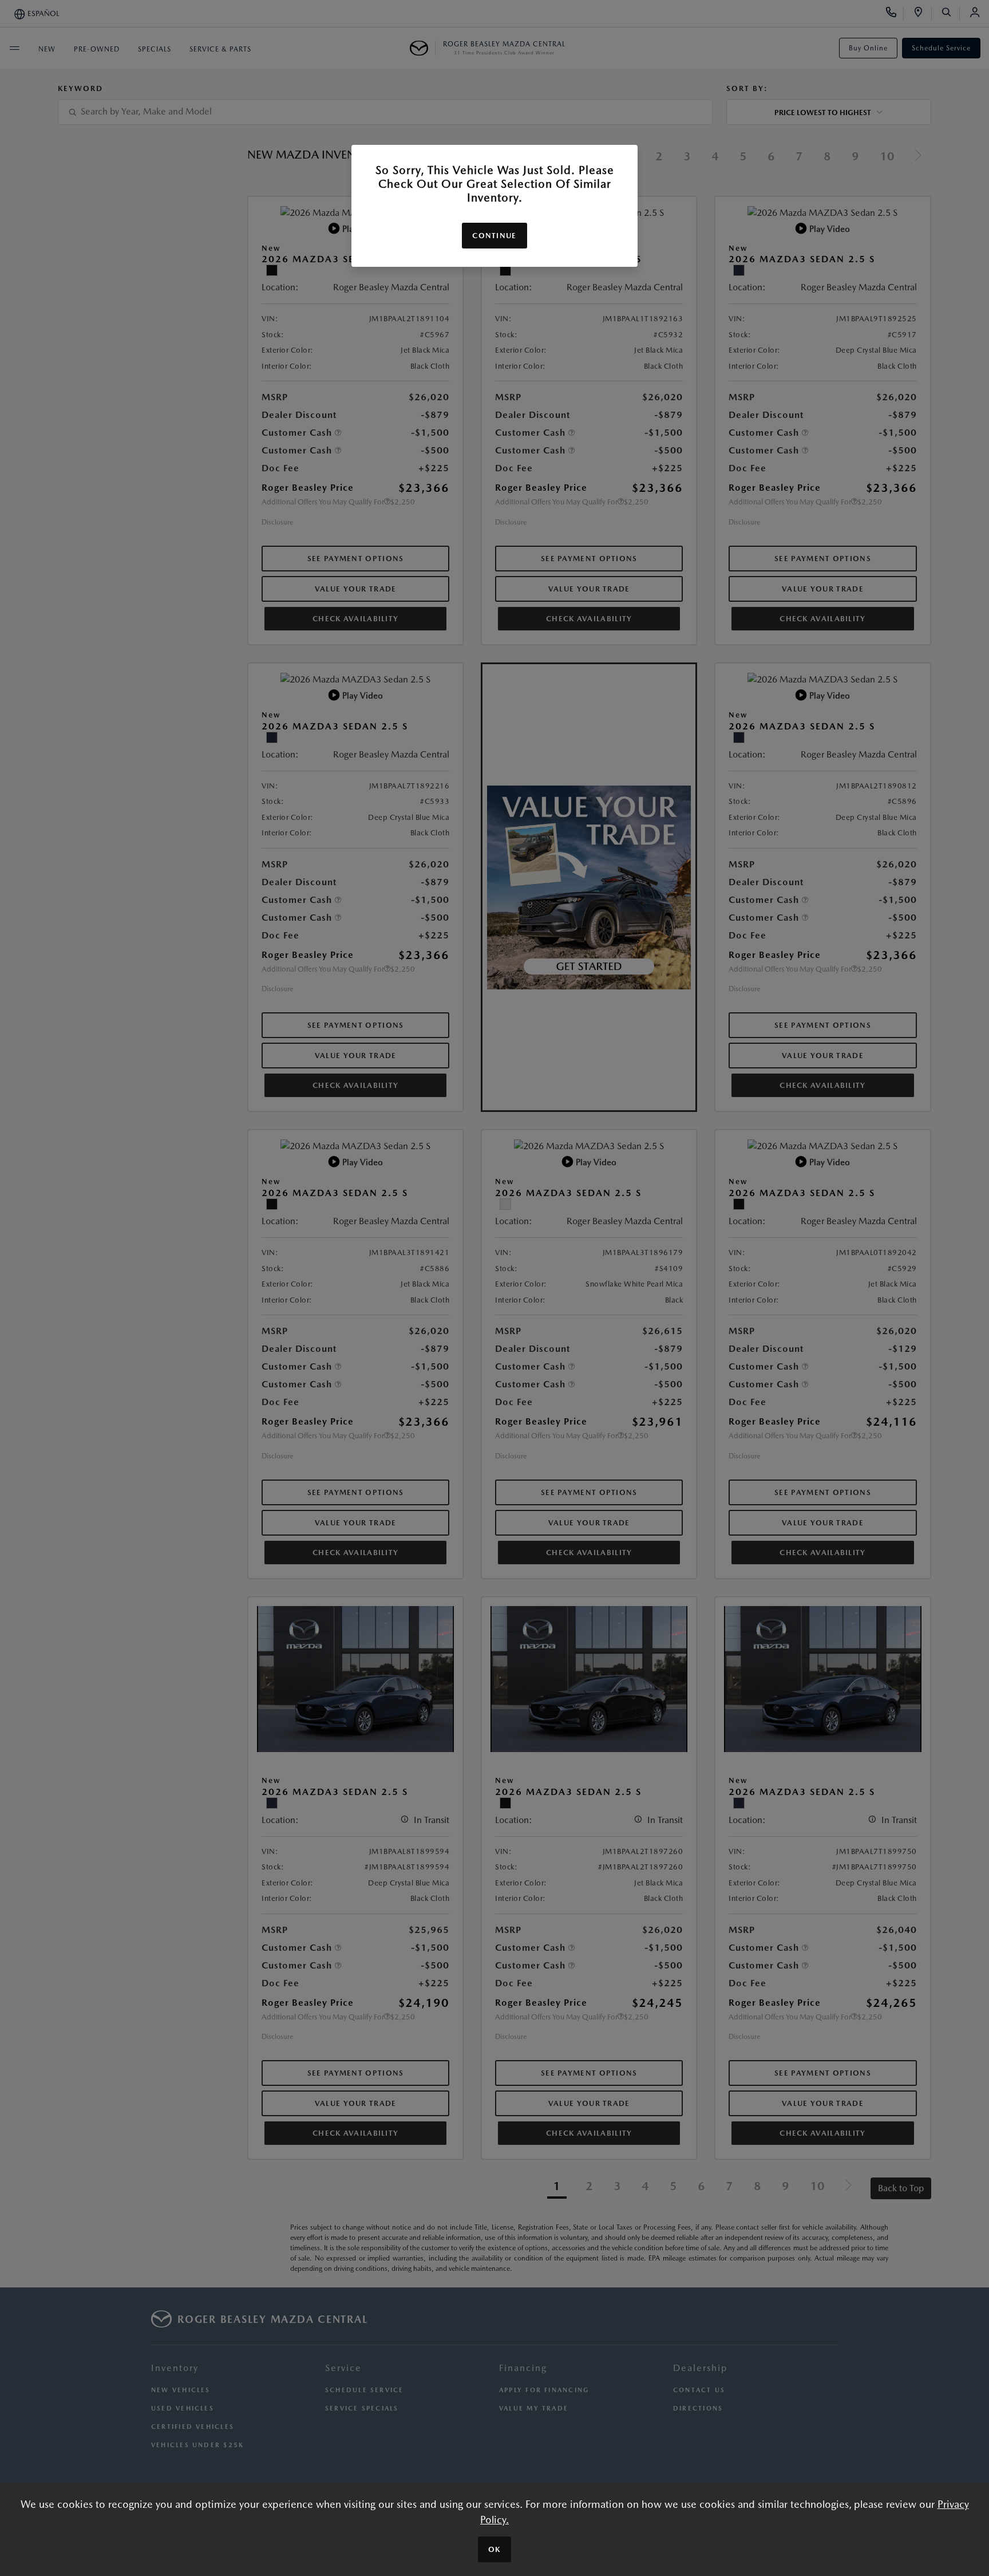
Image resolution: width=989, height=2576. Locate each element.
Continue (494, 236)
